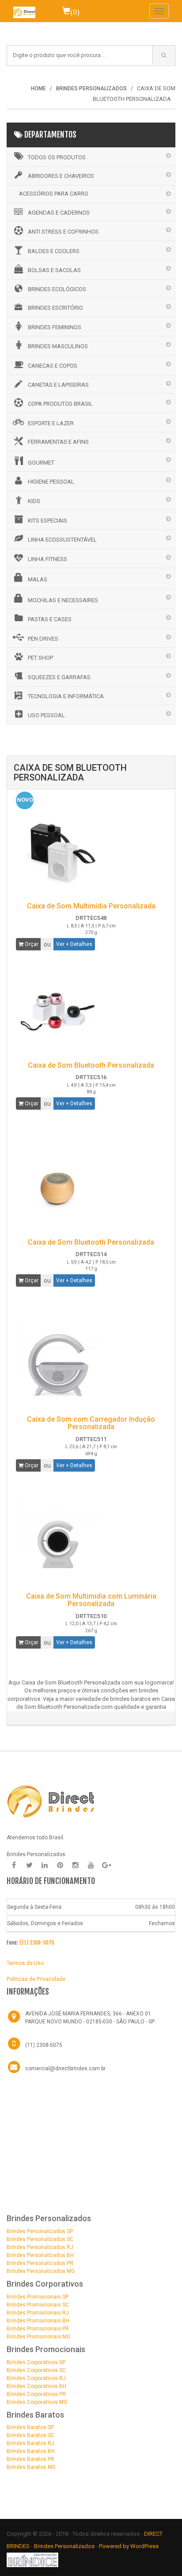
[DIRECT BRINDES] (51, 1801)
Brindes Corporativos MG (37, 2402)
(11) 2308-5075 (37, 1943)
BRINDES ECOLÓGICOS (57, 289)
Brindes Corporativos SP (36, 2362)
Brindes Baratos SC (30, 2435)
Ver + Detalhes (74, 944)
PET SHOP (40, 658)
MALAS (38, 579)
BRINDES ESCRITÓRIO (55, 308)
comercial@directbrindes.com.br (65, 2068)
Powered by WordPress (129, 2546)
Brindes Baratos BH (31, 2451)
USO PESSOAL (46, 715)
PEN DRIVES (43, 639)
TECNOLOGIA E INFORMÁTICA (66, 696)
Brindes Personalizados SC (40, 2239)
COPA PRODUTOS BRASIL (60, 404)
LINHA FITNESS (47, 559)
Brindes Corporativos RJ (36, 2378)
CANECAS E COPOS (53, 366)
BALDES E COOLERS (54, 251)
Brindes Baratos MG (31, 2467)
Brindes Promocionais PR (38, 2329)
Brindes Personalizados (65, 2546)
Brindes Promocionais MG (38, 2337)
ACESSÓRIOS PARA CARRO (54, 194)
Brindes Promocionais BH (38, 2321)
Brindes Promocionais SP (38, 2297)
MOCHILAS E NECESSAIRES (63, 600)
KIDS (34, 501)
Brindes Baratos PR (30, 2459)
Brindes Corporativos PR (36, 2394)
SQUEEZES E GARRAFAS (59, 677)
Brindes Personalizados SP (40, 2231)
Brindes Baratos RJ (30, 2443)
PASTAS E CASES (50, 619)
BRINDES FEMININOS (55, 327)
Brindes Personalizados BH (40, 2255)
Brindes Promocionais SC (38, 2305)
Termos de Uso (25, 1963)
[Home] (24, 11)
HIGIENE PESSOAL (51, 482)
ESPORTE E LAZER (51, 423)
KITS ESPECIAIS (47, 521)
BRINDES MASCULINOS (58, 346)
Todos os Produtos (57, 157)
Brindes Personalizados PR (40, 2263)
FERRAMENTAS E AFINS (58, 442)
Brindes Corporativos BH (36, 2386)
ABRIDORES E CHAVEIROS (61, 176)
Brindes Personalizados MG (41, 2271)
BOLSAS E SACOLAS (54, 270)
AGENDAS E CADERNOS (59, 213)
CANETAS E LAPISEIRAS (58, 385)
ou (47, 944)
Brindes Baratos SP (30, 2427)
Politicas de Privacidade (36, 1979)
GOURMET (41, 463)
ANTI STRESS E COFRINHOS (63, 232)
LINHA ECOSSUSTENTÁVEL (62, 540)
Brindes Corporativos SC (36, 2370)
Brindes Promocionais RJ (38, 2313)
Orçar (31, 944)
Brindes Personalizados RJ (40, 2247)
